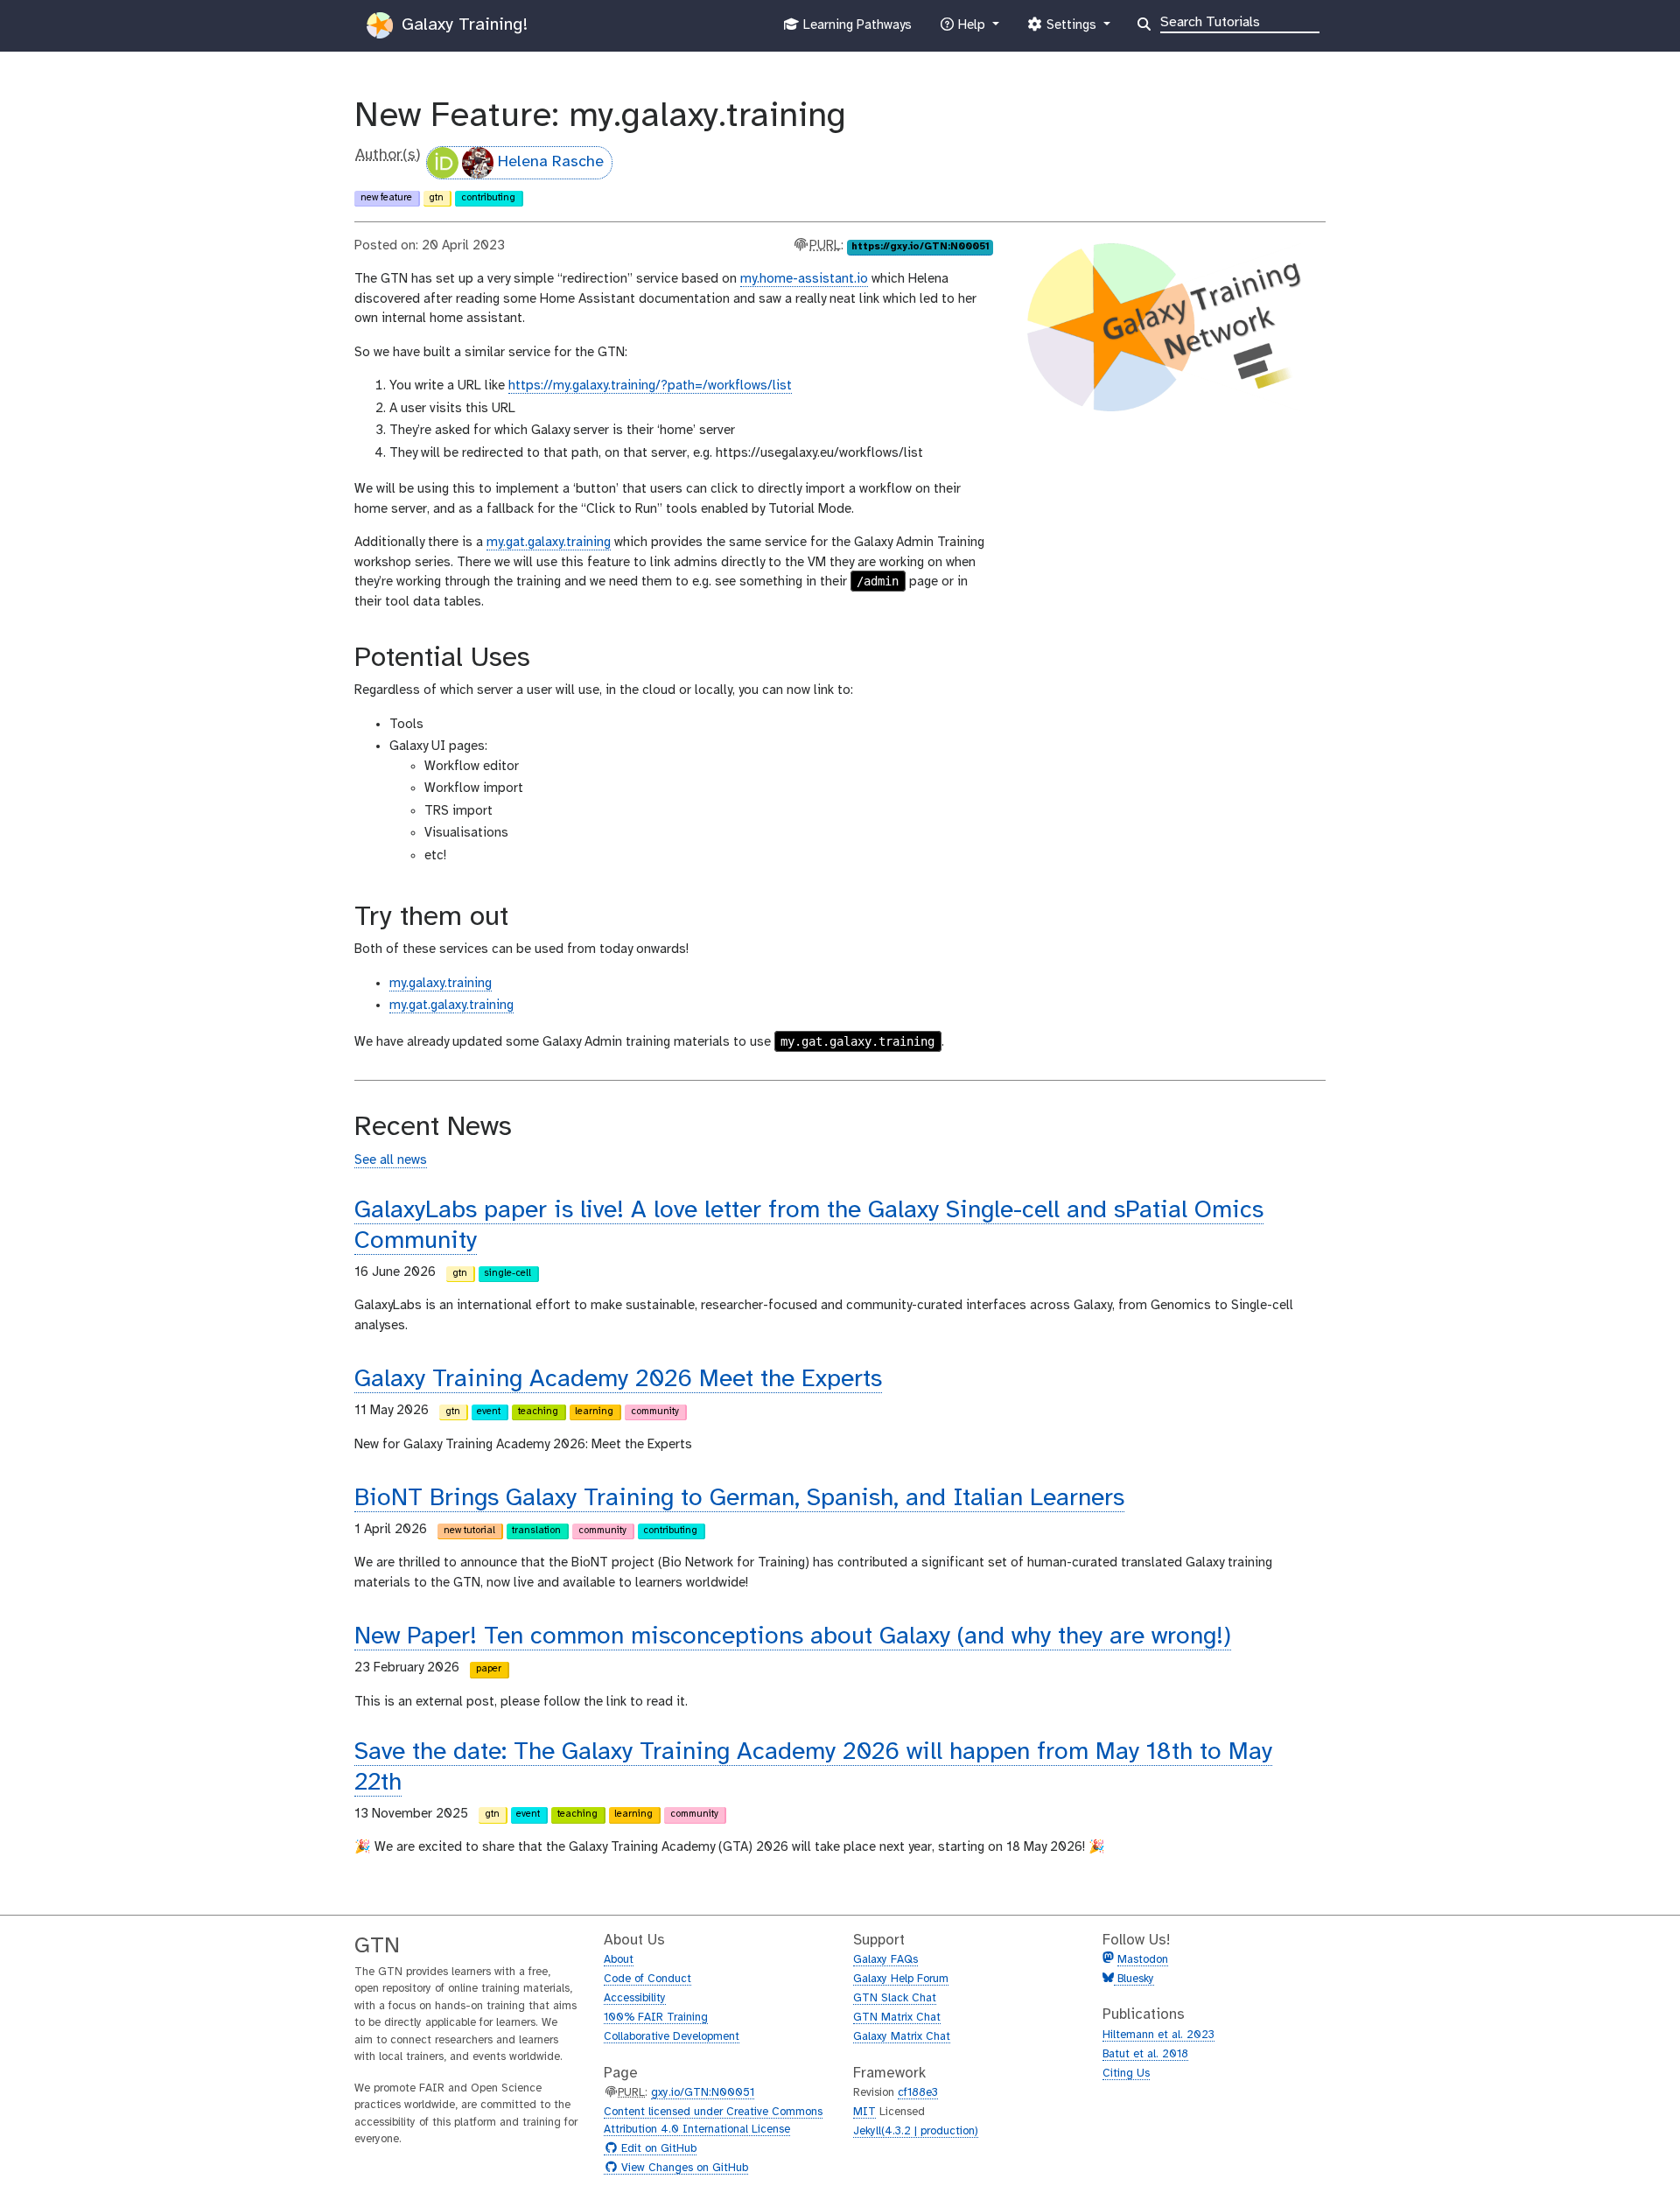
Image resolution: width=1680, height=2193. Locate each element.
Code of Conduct (647, 1979)
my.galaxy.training (441, 984)
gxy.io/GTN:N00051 (703, 2093)
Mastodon (1143, 1960)
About (619, 1960)
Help (971, 30)
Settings (1071, 30)
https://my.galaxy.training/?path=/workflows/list (650, 386)
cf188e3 (918, 2093)
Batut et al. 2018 (1145, 2054)
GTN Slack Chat (895, 1998)
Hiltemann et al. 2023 (1158, 2035)
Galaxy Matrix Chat (902, 2037)
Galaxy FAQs (885, 1960)
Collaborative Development (672, 2037)
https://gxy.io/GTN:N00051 (920, 247)
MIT (864, 2112)
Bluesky (1134, 1979)
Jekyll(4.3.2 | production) (916, 2131)
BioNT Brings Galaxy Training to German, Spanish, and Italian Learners (739, 1499)
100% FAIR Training (656, 2018)
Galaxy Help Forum (901, 1979)
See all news (391, 1160)
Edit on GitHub (657, 2149)
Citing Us (1126, 2074)
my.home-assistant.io (804, 279)
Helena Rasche (551, 162)
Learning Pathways (855, 30)
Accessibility (635, 1998)
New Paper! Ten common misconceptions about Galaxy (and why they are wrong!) (793, 1637)
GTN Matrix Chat (897, 2018)
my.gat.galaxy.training (549, 543)
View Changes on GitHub (682, 2168)
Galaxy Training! (462, 25)
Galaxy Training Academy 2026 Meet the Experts (618, 1380)
